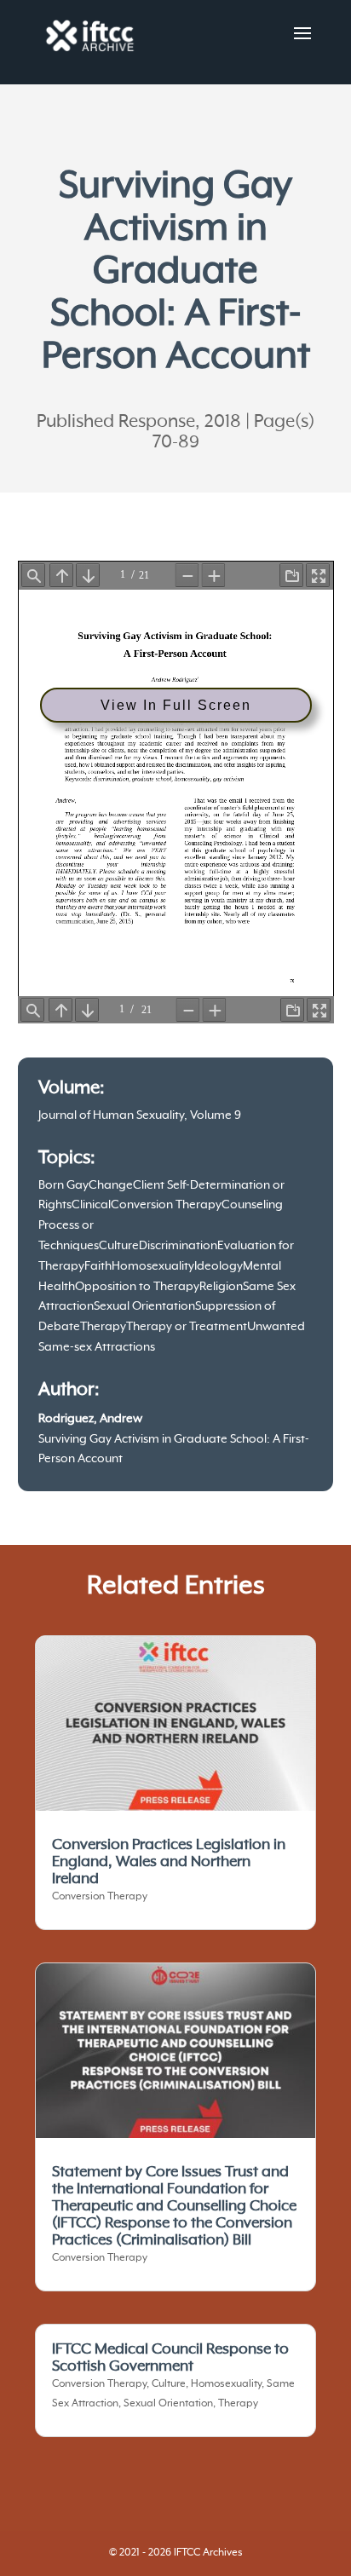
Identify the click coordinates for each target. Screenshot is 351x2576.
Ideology (219, 1266)
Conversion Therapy (166, 1205)
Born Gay (63, 1185)
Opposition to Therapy (137, 1287)
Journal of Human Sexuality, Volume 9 (140, 1115)
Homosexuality (153, 1266)
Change (111, 1185)
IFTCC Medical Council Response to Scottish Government (170, 2358)
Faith (98, 1266)
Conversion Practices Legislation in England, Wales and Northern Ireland (169, 1862)
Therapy (103, 1327)
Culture (119, 1246)
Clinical (91, 1205)
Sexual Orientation (144, 1306)
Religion (221, 1287)
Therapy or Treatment (187, 1327)
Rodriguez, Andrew (90, 1419)
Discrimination (178, 1246)
